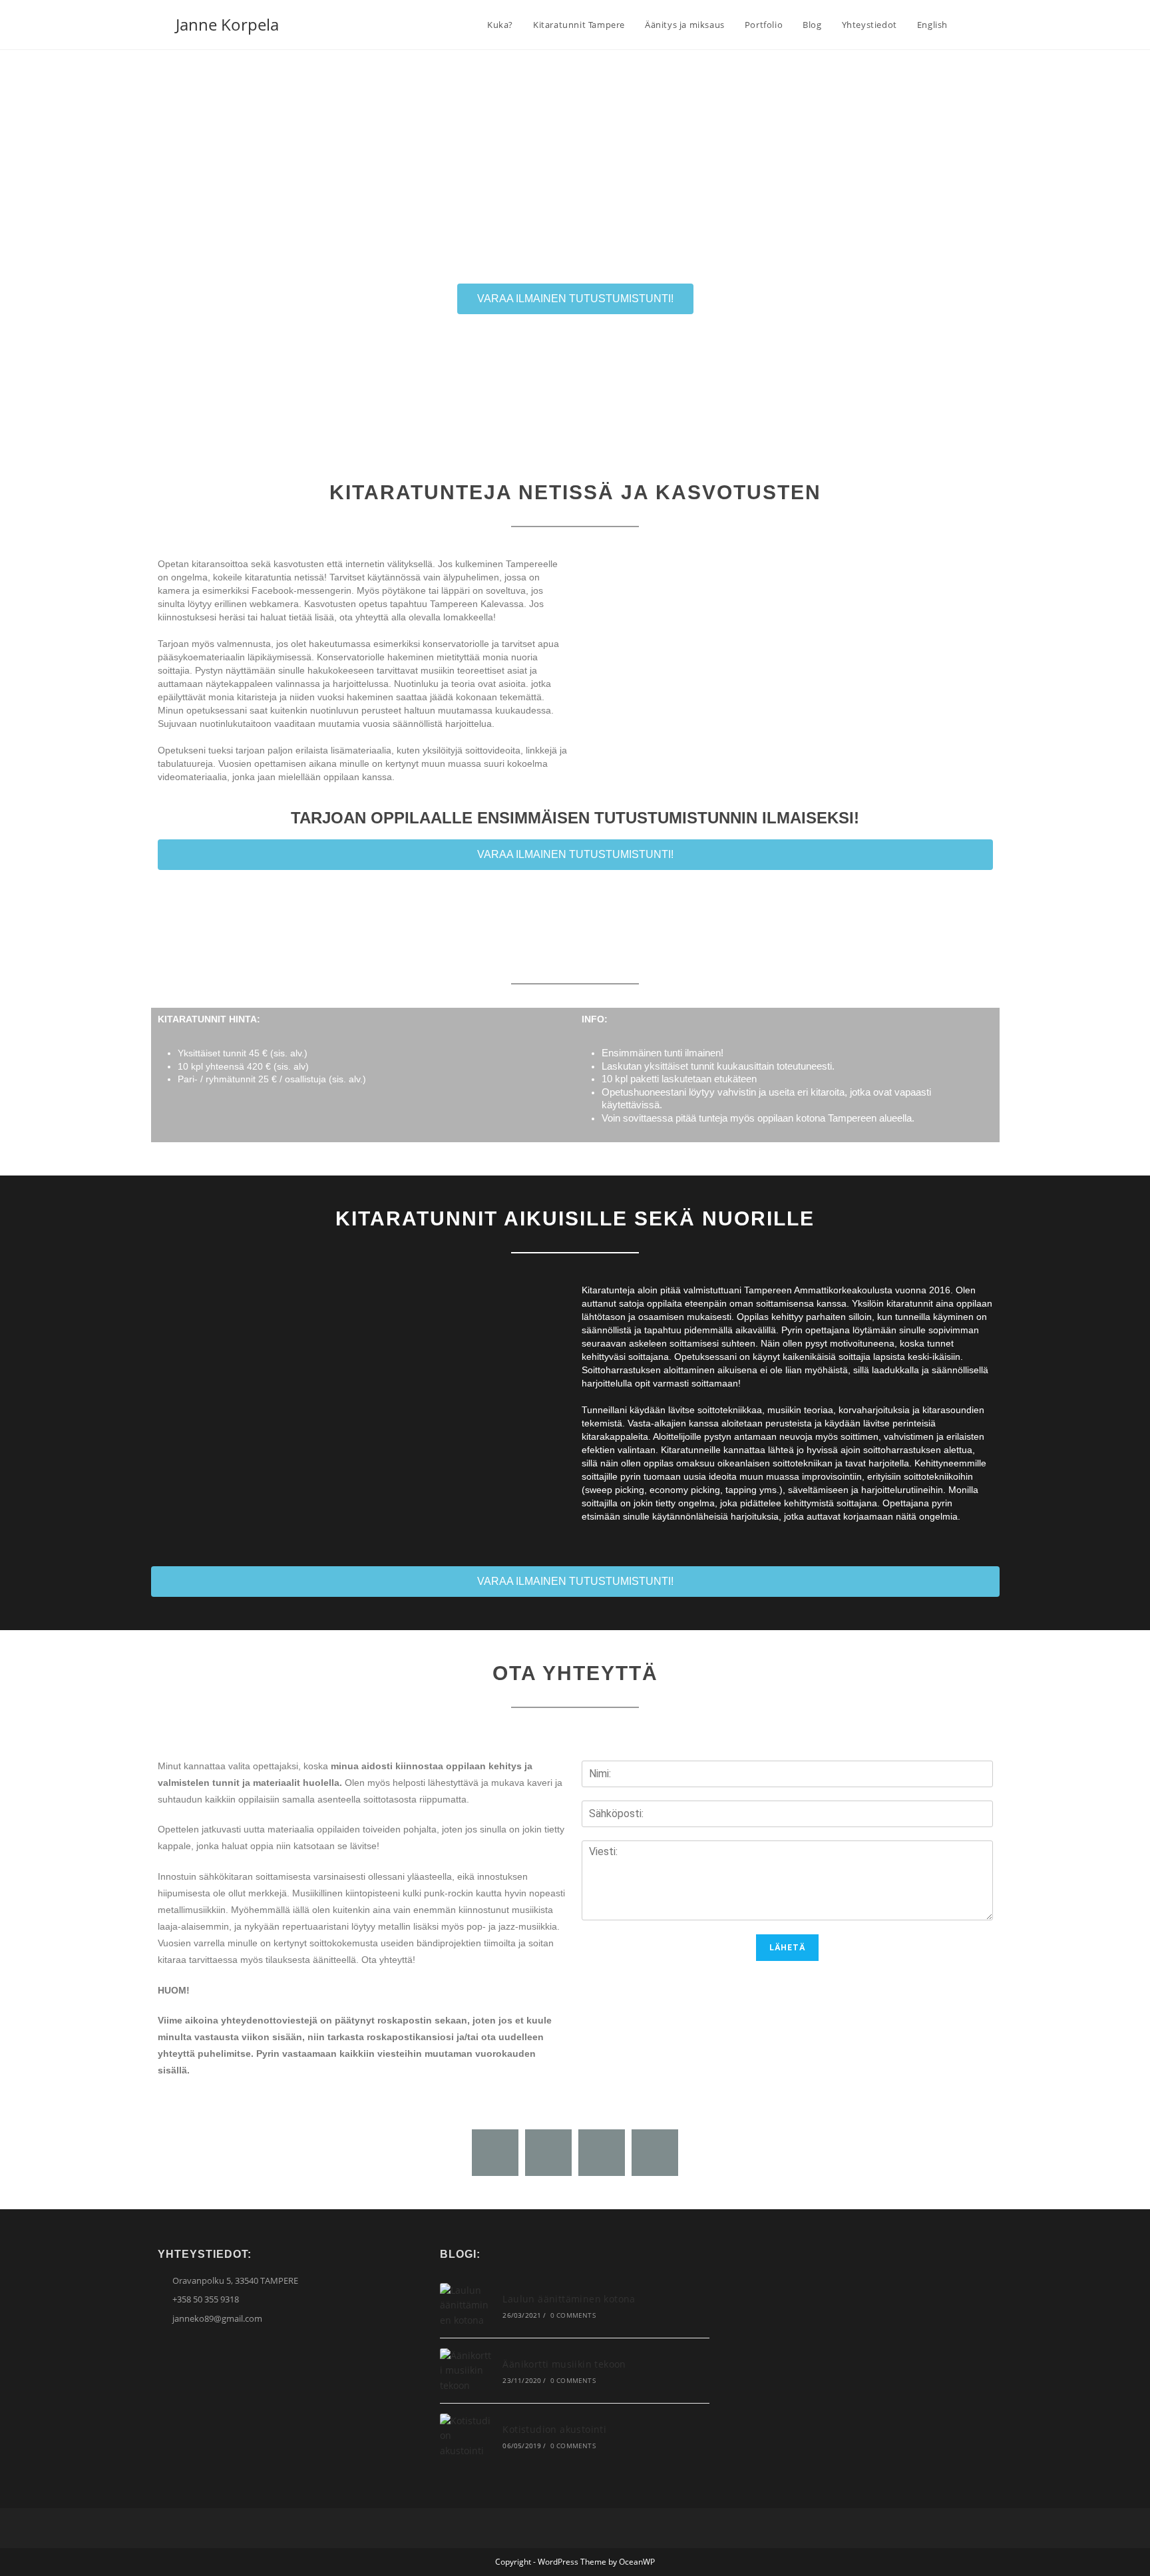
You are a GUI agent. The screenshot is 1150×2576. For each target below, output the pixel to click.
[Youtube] (548, 2153)
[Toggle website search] (971, 25)
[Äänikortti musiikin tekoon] (466, 2371)
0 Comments (573, 2315)
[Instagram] (602, 2153)
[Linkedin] (655, 2153)
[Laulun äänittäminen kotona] (466, 2305)
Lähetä (787, 1948)
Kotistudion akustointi (554, 2429)
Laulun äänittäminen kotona (569, 2299)
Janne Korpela (227, 24)
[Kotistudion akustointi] (466, 2436)
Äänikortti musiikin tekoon (564, 2364)
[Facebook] (495, 2153)
